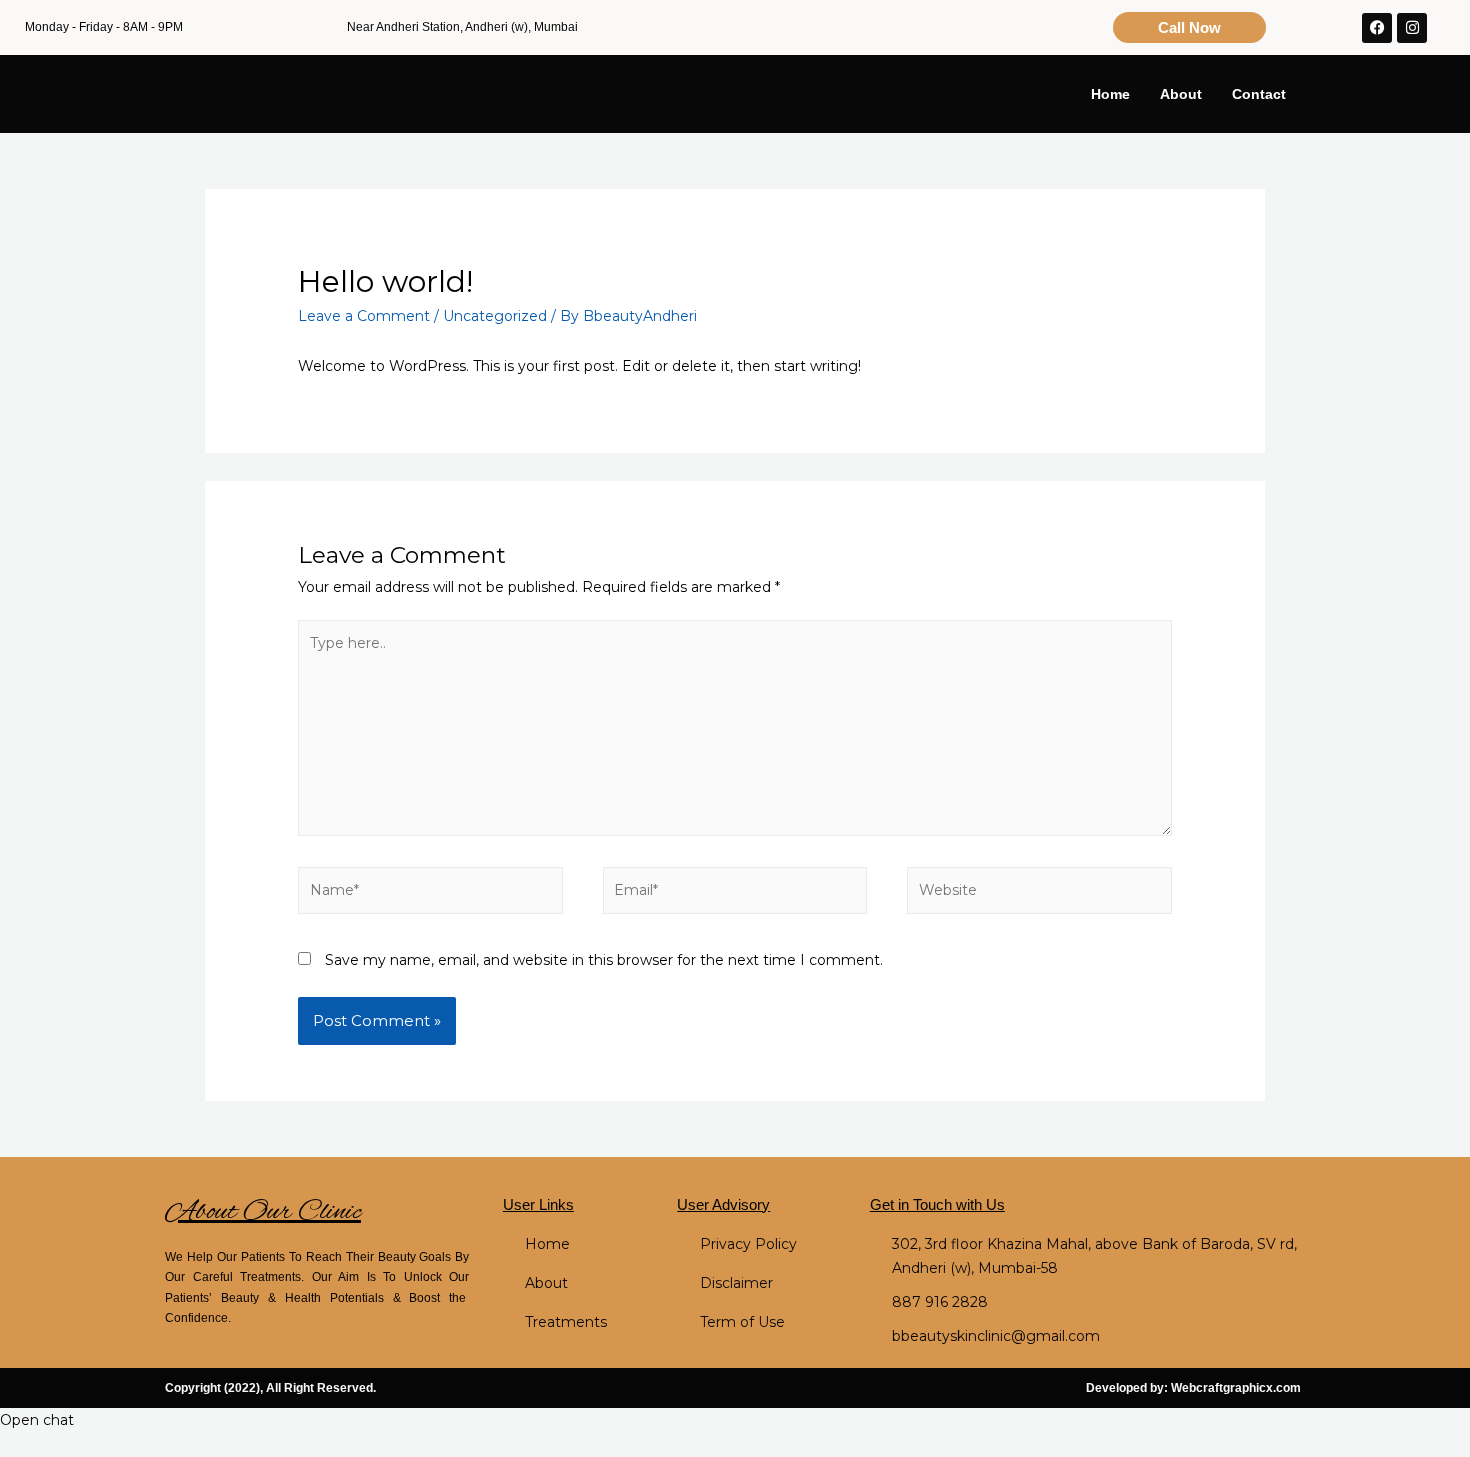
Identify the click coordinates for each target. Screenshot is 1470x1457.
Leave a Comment (364, 316)
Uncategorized (495, 316)
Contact (1259, 94)
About (1181, 94)
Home (1110, 94)
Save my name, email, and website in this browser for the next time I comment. (604, 960)
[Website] (1039, 894)
